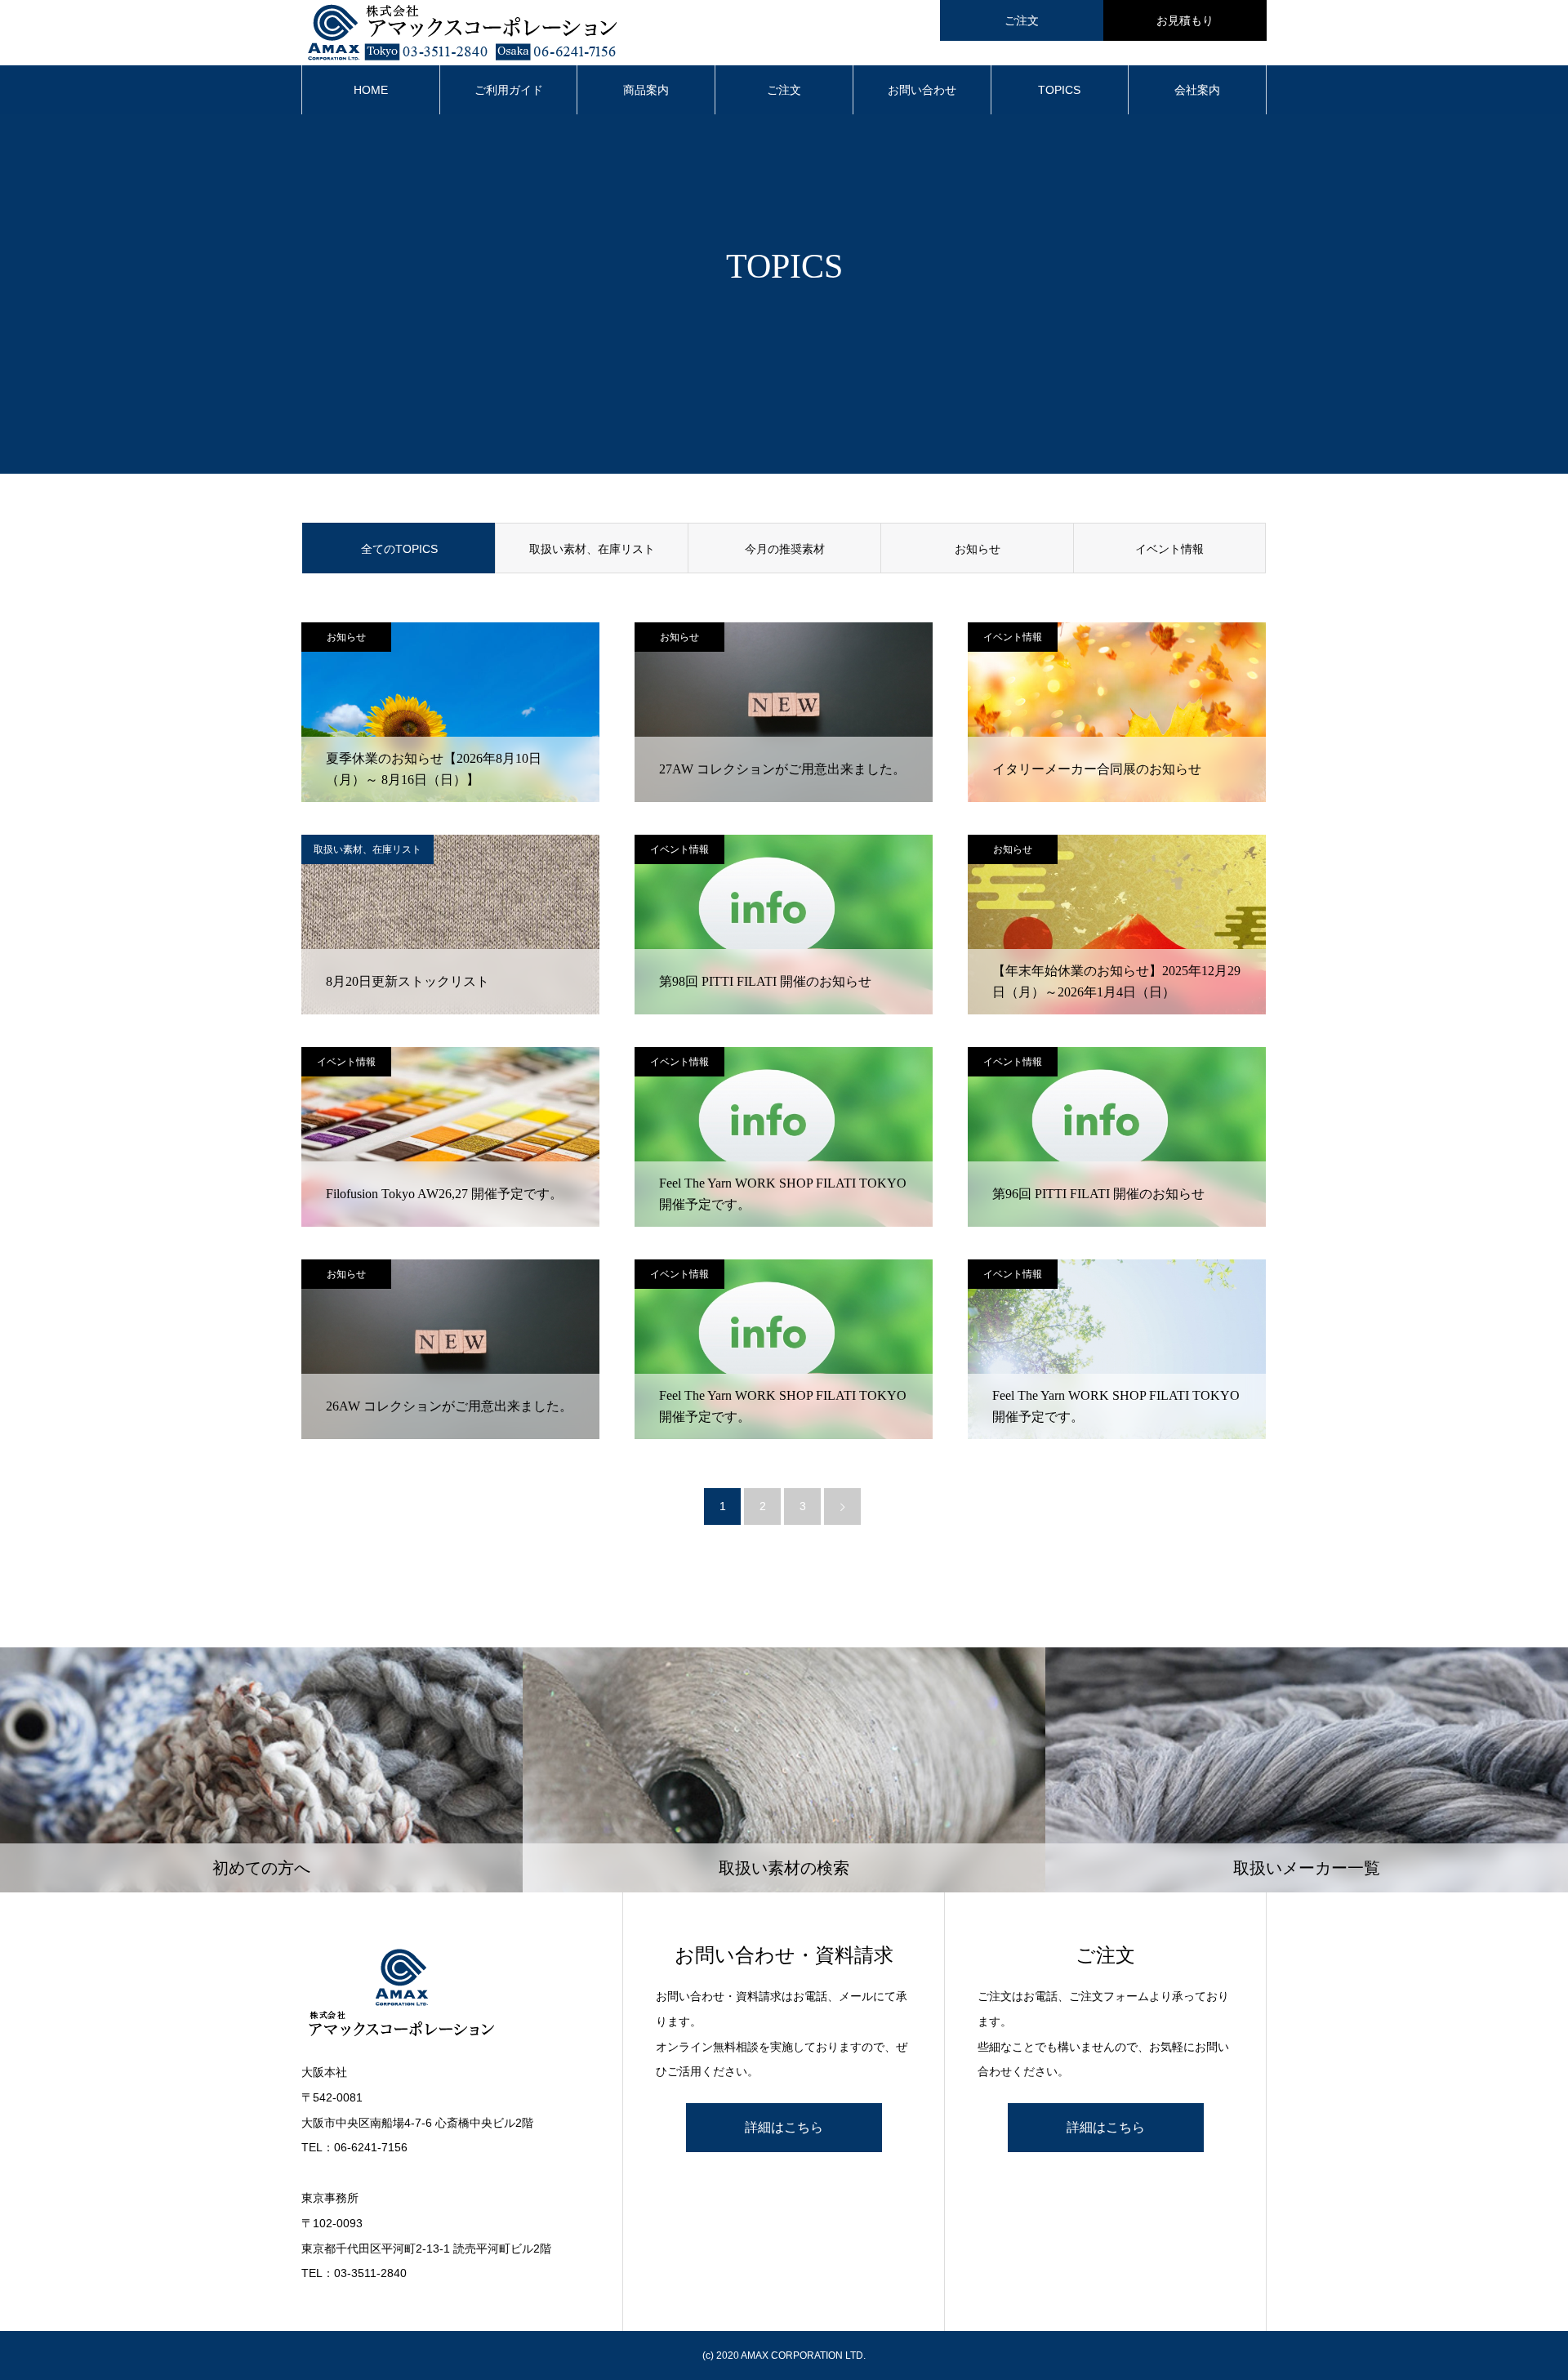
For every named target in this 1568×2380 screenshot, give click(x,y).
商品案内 (646, 90)
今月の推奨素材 (785, 549)
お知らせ (978, 549)
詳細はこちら (784, 2127)
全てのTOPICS (399, 549)
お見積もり (1185, 20)
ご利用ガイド (509, 90)
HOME (371, 90)
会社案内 (1197, 90)
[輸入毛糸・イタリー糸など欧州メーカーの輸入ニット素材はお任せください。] (445, 1994)
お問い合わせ (922, 90)
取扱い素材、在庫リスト (592, 549)
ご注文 (1022, 20)
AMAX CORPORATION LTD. (803, 2355)
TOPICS (1059, 90)
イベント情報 (1169, 549)
